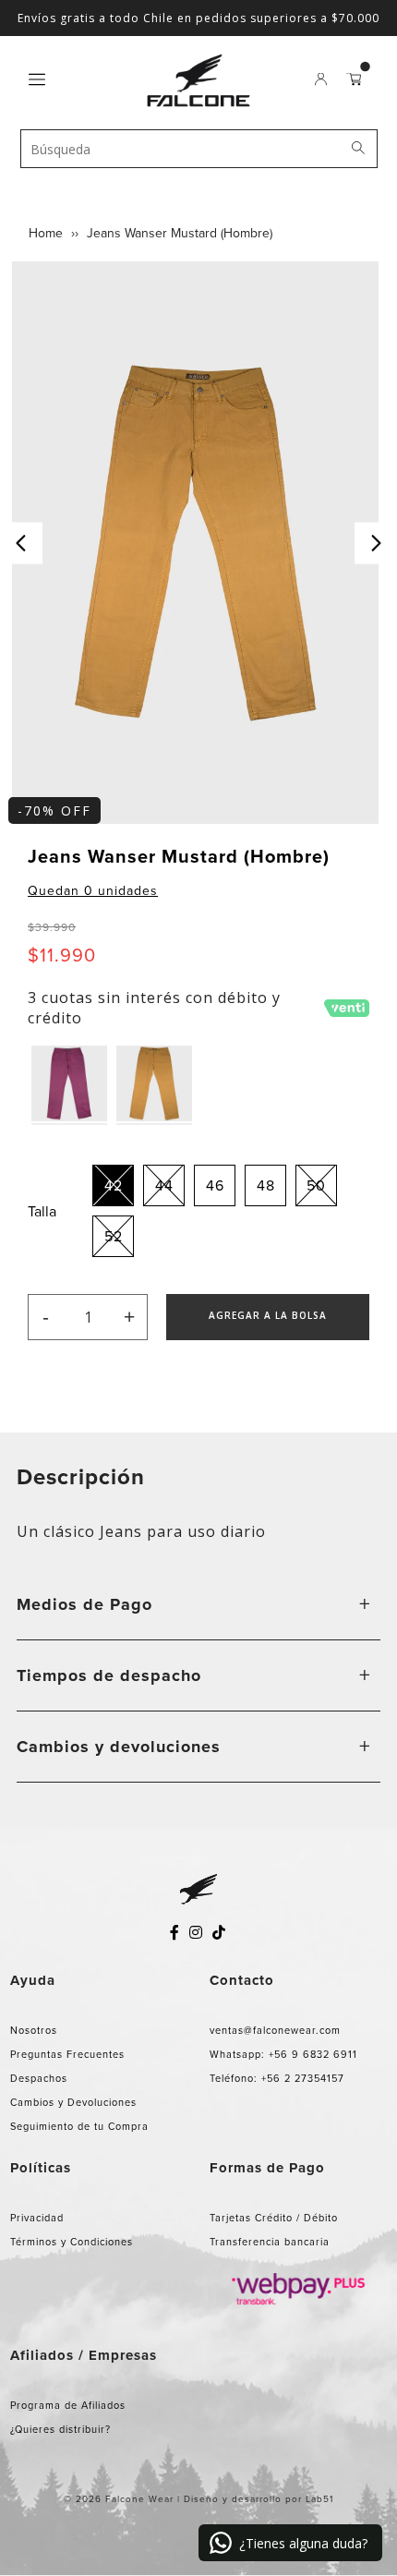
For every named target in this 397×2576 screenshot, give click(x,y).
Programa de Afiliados (68, 2405)
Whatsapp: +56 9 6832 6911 (283, 2054)
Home (46, 233)
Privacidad (37, 2218)
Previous (22, 543)
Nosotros (34, 2030)
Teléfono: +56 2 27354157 (277, 2078)
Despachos (39, 2078)
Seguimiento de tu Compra (79, 2126)
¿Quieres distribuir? (60, 2429)
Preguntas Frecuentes (67, 2054)
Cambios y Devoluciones (73, 2102)
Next (375, 543)
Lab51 (319, 2499)
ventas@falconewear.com (275, 2030)
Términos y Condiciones (72, 2242)
